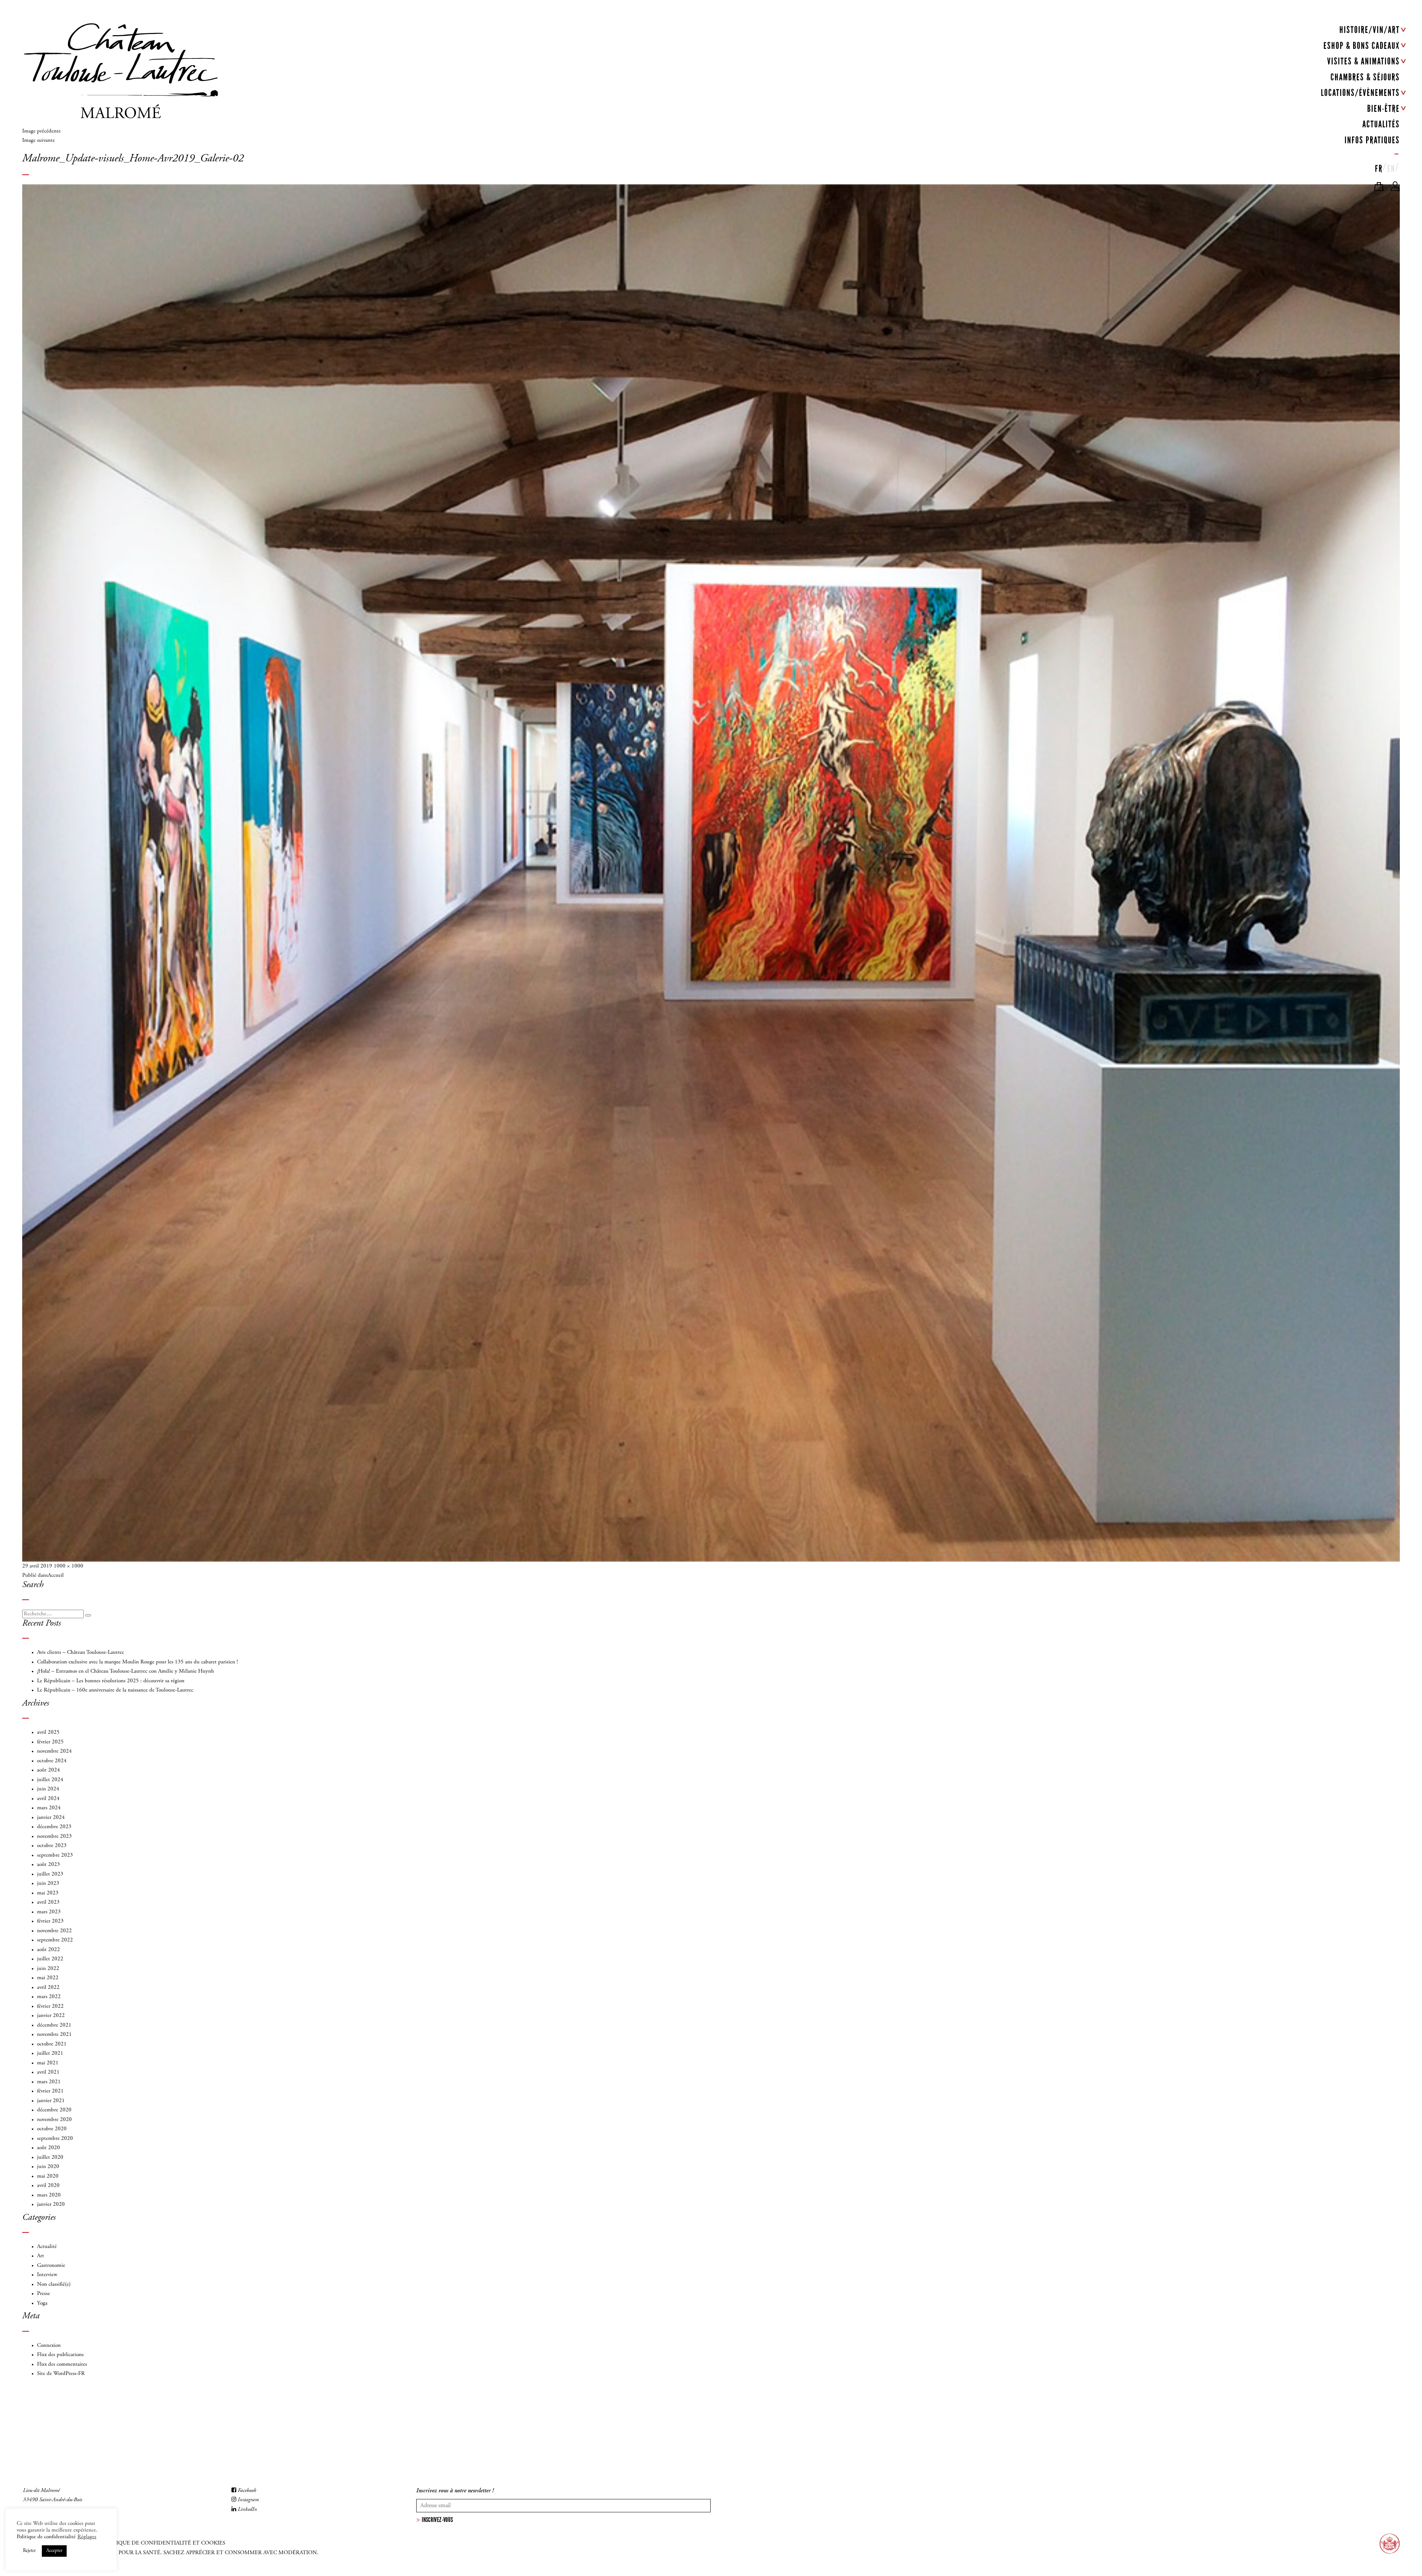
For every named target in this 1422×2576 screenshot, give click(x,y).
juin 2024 (48, 1789)
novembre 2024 (54, 1751)
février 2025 (50, 1742)
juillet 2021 (50, 2053)
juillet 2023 (50, 1874)
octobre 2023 (52, 1846)
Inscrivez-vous (437, 2520)
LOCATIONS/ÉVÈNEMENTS (1360, 93)
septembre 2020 (55, 2139)
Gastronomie (51, 2266)
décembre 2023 (54, 1827)
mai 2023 (48, 1893)
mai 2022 (48, 1978)
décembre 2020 (54, 2110)
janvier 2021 (51, 2101)
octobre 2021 (52, 2044)
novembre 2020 (54, 2120)
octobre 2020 (52, 2129)
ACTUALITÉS (1381, 124)
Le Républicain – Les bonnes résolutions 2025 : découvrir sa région (111, 1681)
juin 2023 (48, 1884)
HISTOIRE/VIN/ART (1370, 30)
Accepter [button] (54, 2551)
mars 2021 (49, 2082)
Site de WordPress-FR (61, 2374)
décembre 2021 (54, 2025)
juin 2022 (48, 1969)
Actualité (47, 2247)
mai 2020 (48, 2176)
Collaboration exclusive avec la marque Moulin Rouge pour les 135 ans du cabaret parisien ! (137, 1662)
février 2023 (50, 1921)
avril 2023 (48, 1902)
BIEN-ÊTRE (1383, 109)
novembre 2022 (54, 1931)
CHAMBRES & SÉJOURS (1365, 77)
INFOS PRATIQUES (1372, 140)
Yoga (42, 2303)
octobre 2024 (52, 1761)
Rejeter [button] (29, 2551)
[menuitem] (1379, 167)
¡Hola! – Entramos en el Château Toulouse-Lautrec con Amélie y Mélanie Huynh (126, 1671)
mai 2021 (48, 2063)
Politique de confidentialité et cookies (163, 2543)
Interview (47, 2275)
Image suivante (39, 140)
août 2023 (49, 1865)
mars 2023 (49, 1912)
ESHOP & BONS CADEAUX (1362, 46)
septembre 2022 (55, 1940)
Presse (44, 2294)
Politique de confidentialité (46, 2537)
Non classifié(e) (54, 2284)
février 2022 (50, 2006)
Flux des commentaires (62, 2364)
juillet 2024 (50, 1780)
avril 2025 (48, 1732)
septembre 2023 (55, 1855)
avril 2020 (48, 2186)
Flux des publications (60, 2355)
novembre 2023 (54, 1836)
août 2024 (49, 1770)
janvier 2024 (51, 1818)
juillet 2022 (50, 1959)
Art (41, 2256)
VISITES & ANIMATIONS (1363, 61)
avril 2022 (48, 1988)
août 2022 (49, 1950)
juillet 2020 (50, 2157)
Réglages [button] (87, 2537)
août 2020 (49, 2148)
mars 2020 (49, 2195)
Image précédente (41, 131)
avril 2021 (48, 2072)
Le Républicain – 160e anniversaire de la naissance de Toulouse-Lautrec (115, 1690)
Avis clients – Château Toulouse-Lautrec (81, 1652)
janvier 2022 (51, 2016)
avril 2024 (48, 1799)
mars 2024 (49, 1808)
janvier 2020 (51, 2204)
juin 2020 (48, 2167)
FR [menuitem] (1379, 169)
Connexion (49, 2346)
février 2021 (50, 2091)
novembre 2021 (54, 2035)
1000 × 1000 (69, 1566)
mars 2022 (49, 1997)
